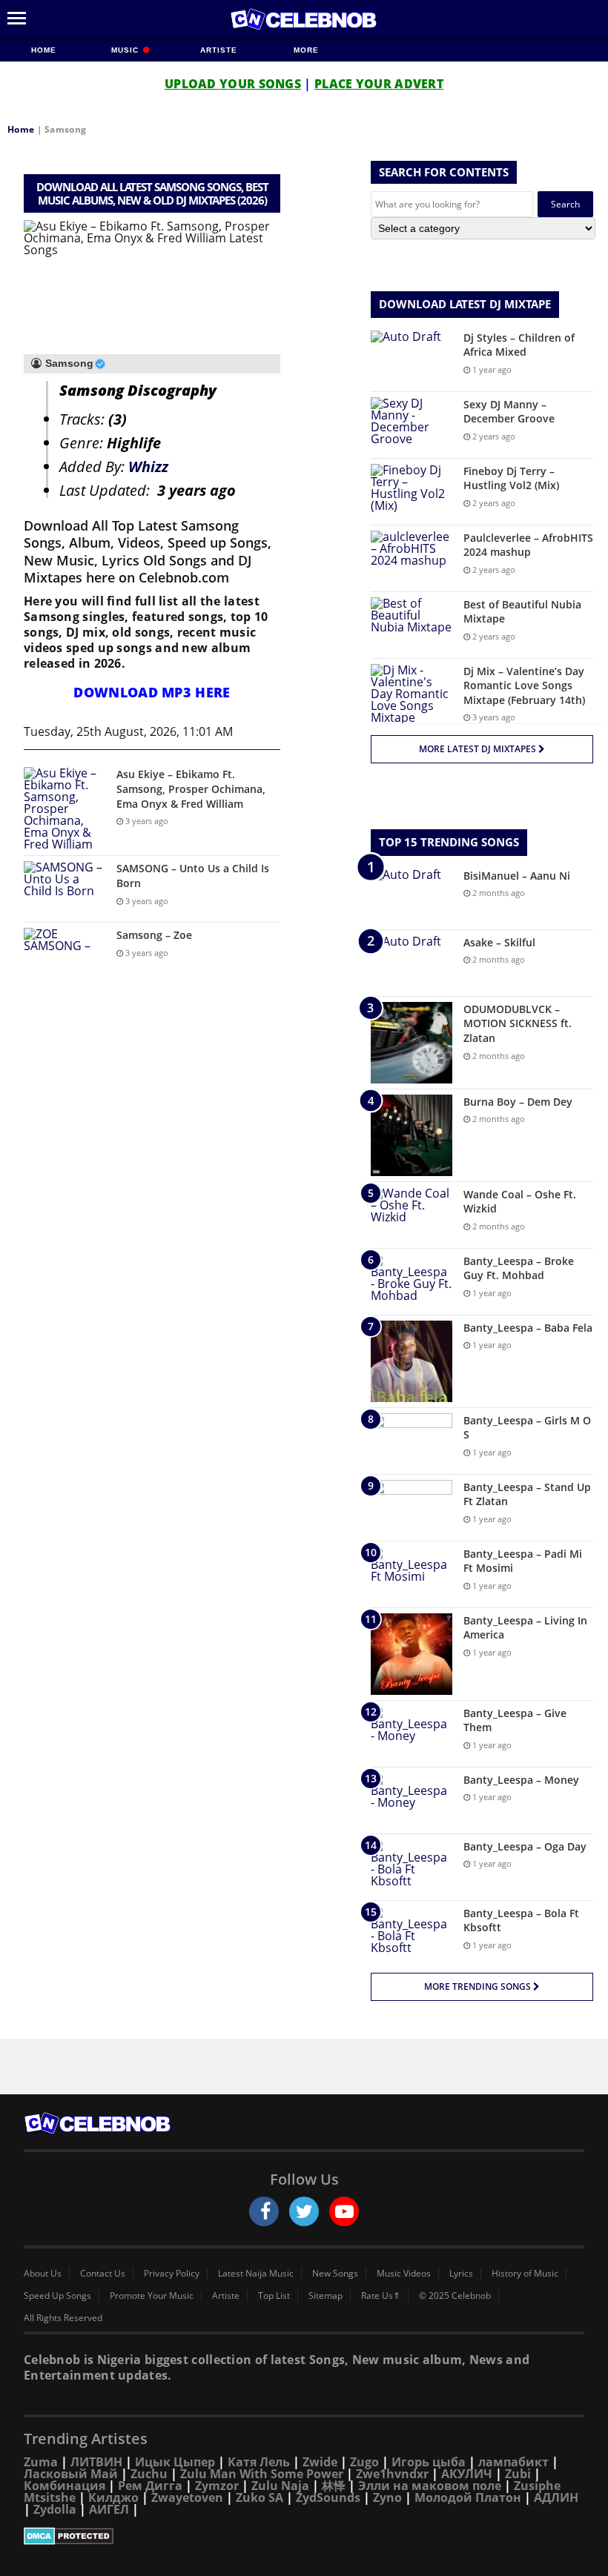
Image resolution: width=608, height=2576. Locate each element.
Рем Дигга (150, 2486)
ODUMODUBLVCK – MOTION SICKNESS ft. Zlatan (518, 1023)
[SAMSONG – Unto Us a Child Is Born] (65, 889)
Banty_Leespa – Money (521, 1780)
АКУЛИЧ (467, 2474)
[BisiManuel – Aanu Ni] (412, 896)
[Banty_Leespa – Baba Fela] (412, 1361)
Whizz (148, 467)
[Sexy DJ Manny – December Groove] (412, 425)
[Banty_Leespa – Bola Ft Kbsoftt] (412, 1934)
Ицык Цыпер (175, 2462)
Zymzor (217, 2486)
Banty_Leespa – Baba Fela (528, 1328)
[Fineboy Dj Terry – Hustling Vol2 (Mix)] (412, 492)
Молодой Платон (468, 2497)
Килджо (113, 2497)
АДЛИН (556, 2497)
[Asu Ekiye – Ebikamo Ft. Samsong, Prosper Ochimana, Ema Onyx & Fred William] (65, 809)
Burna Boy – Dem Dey (518, 1102)
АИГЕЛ (109, 2509)
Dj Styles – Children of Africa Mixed (519, 345)
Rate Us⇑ (381, 2296)
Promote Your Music (152, 2296)
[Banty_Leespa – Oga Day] (412, 1867)
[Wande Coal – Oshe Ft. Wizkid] (412, 1215)
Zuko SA (260, 2497)
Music (126, 50)
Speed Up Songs (57, 2296)
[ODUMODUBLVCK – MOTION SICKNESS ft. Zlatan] (412, 1043)
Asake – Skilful (499, 942)
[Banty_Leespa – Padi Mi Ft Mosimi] (412, 1574)
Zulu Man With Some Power (262, 2474)
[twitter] (304, 2211)
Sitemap (326, 2296)
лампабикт (513, 2462)
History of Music (525, 2274)
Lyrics (461, 2274)
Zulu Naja (280, 2486)
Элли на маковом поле (430, 2486)
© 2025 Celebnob (455, 2296)
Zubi (518, 2474)
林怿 (334, 2486)
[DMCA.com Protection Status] (304, 2536)
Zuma (41, 2462)
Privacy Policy (172, 2274)
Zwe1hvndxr (392, 2474)
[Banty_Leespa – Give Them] (412, 1734)
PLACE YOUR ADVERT (379, 84)
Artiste (219, 50)
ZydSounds (328, 2497)
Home (44, 50)
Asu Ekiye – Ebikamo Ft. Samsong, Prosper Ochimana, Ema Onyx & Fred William (191, 789)
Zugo (364, 2462)
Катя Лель (259, 2462)
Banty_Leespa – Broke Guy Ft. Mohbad (519, 1268)
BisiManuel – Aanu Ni (517, 876)
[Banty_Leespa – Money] (412, 1800)
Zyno (387, 2497)
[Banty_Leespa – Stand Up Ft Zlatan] (412, 1508)
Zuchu (149, 2474)
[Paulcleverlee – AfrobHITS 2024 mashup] (412, 558)
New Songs (335, 2274)
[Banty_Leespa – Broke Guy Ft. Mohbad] (412, 1282)
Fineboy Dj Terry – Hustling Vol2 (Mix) (511, 478)
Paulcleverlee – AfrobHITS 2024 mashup (528, 545)
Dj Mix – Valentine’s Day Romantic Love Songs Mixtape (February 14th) (524, 686)
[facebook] (264, 2211)
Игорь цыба (429, 2462)
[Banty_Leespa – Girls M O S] (412, 1441)
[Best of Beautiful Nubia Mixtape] (412, 625)
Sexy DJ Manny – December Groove (509, 412)
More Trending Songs (479, 1986)
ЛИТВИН (96, 2462)
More (306, 50)
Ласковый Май (71, 2474)
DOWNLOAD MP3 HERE (152, 692)
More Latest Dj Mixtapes (479, 749)
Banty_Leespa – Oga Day (525, 1846)
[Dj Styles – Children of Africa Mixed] (412, 358)
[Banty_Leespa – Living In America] (412, 1654)
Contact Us (103, 2274)
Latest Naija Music (256, 2274)
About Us (43, 2274)
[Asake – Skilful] (412, 963)
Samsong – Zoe (154, 935)
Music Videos (404, 2274)
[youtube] (344, 2211)
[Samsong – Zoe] (65, 956)
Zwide (320, 2462)
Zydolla (55, 2509)
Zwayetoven (187, 2497)
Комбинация (65, 2486)
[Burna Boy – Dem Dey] (412, 1135)
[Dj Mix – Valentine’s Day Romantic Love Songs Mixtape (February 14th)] (412, 694)
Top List (274, 2296)
